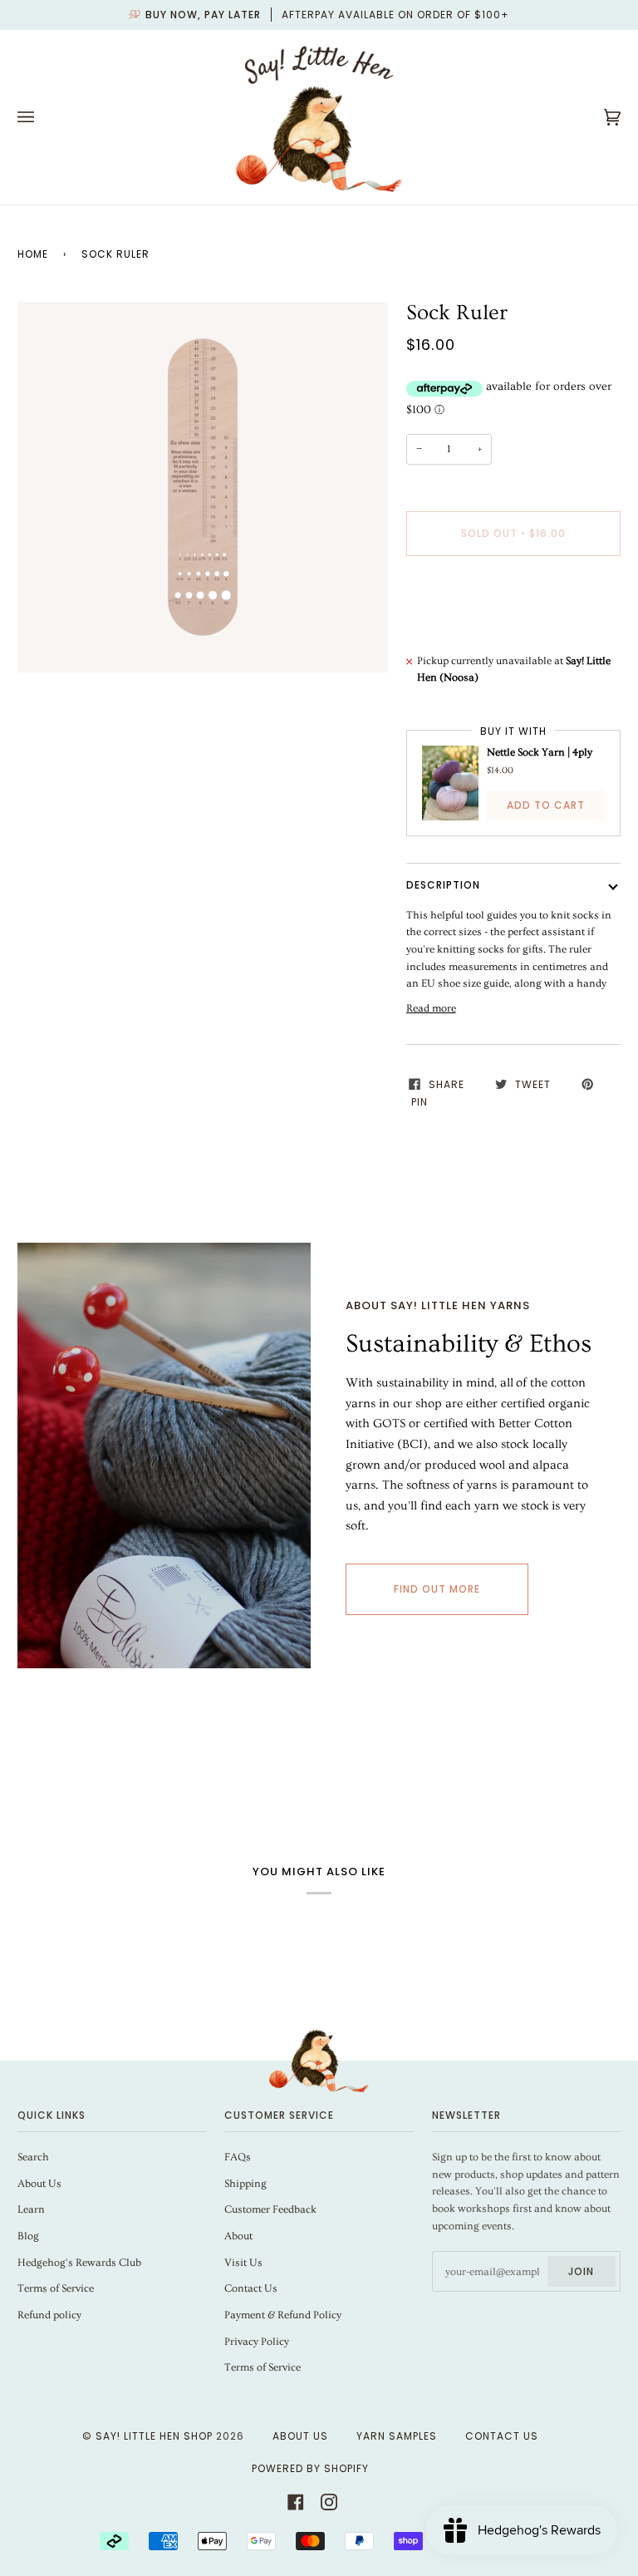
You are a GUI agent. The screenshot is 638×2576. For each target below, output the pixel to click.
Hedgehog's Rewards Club (79, 2263)
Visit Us (243, 2263)
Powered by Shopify (310, 2468)
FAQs (238, 2157)
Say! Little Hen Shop (154, 2436)
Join (581, 2271)
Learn (31, 2209)
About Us (39, 2184)
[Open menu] (42, 117)
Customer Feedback (270, 2209)
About (238, 2236)
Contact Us (251, 2288)
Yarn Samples (397, 2436)
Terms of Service (56, 2288)
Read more (431, 1008)
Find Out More (437, 1589)
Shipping (245, 2184)
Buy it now (513, 603)
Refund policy (49, 2315)
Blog (28, 2236)
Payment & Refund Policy (283, 2315)
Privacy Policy (257, 2342)
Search (33, 2157)
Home (33, 254)
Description (443, 885)
